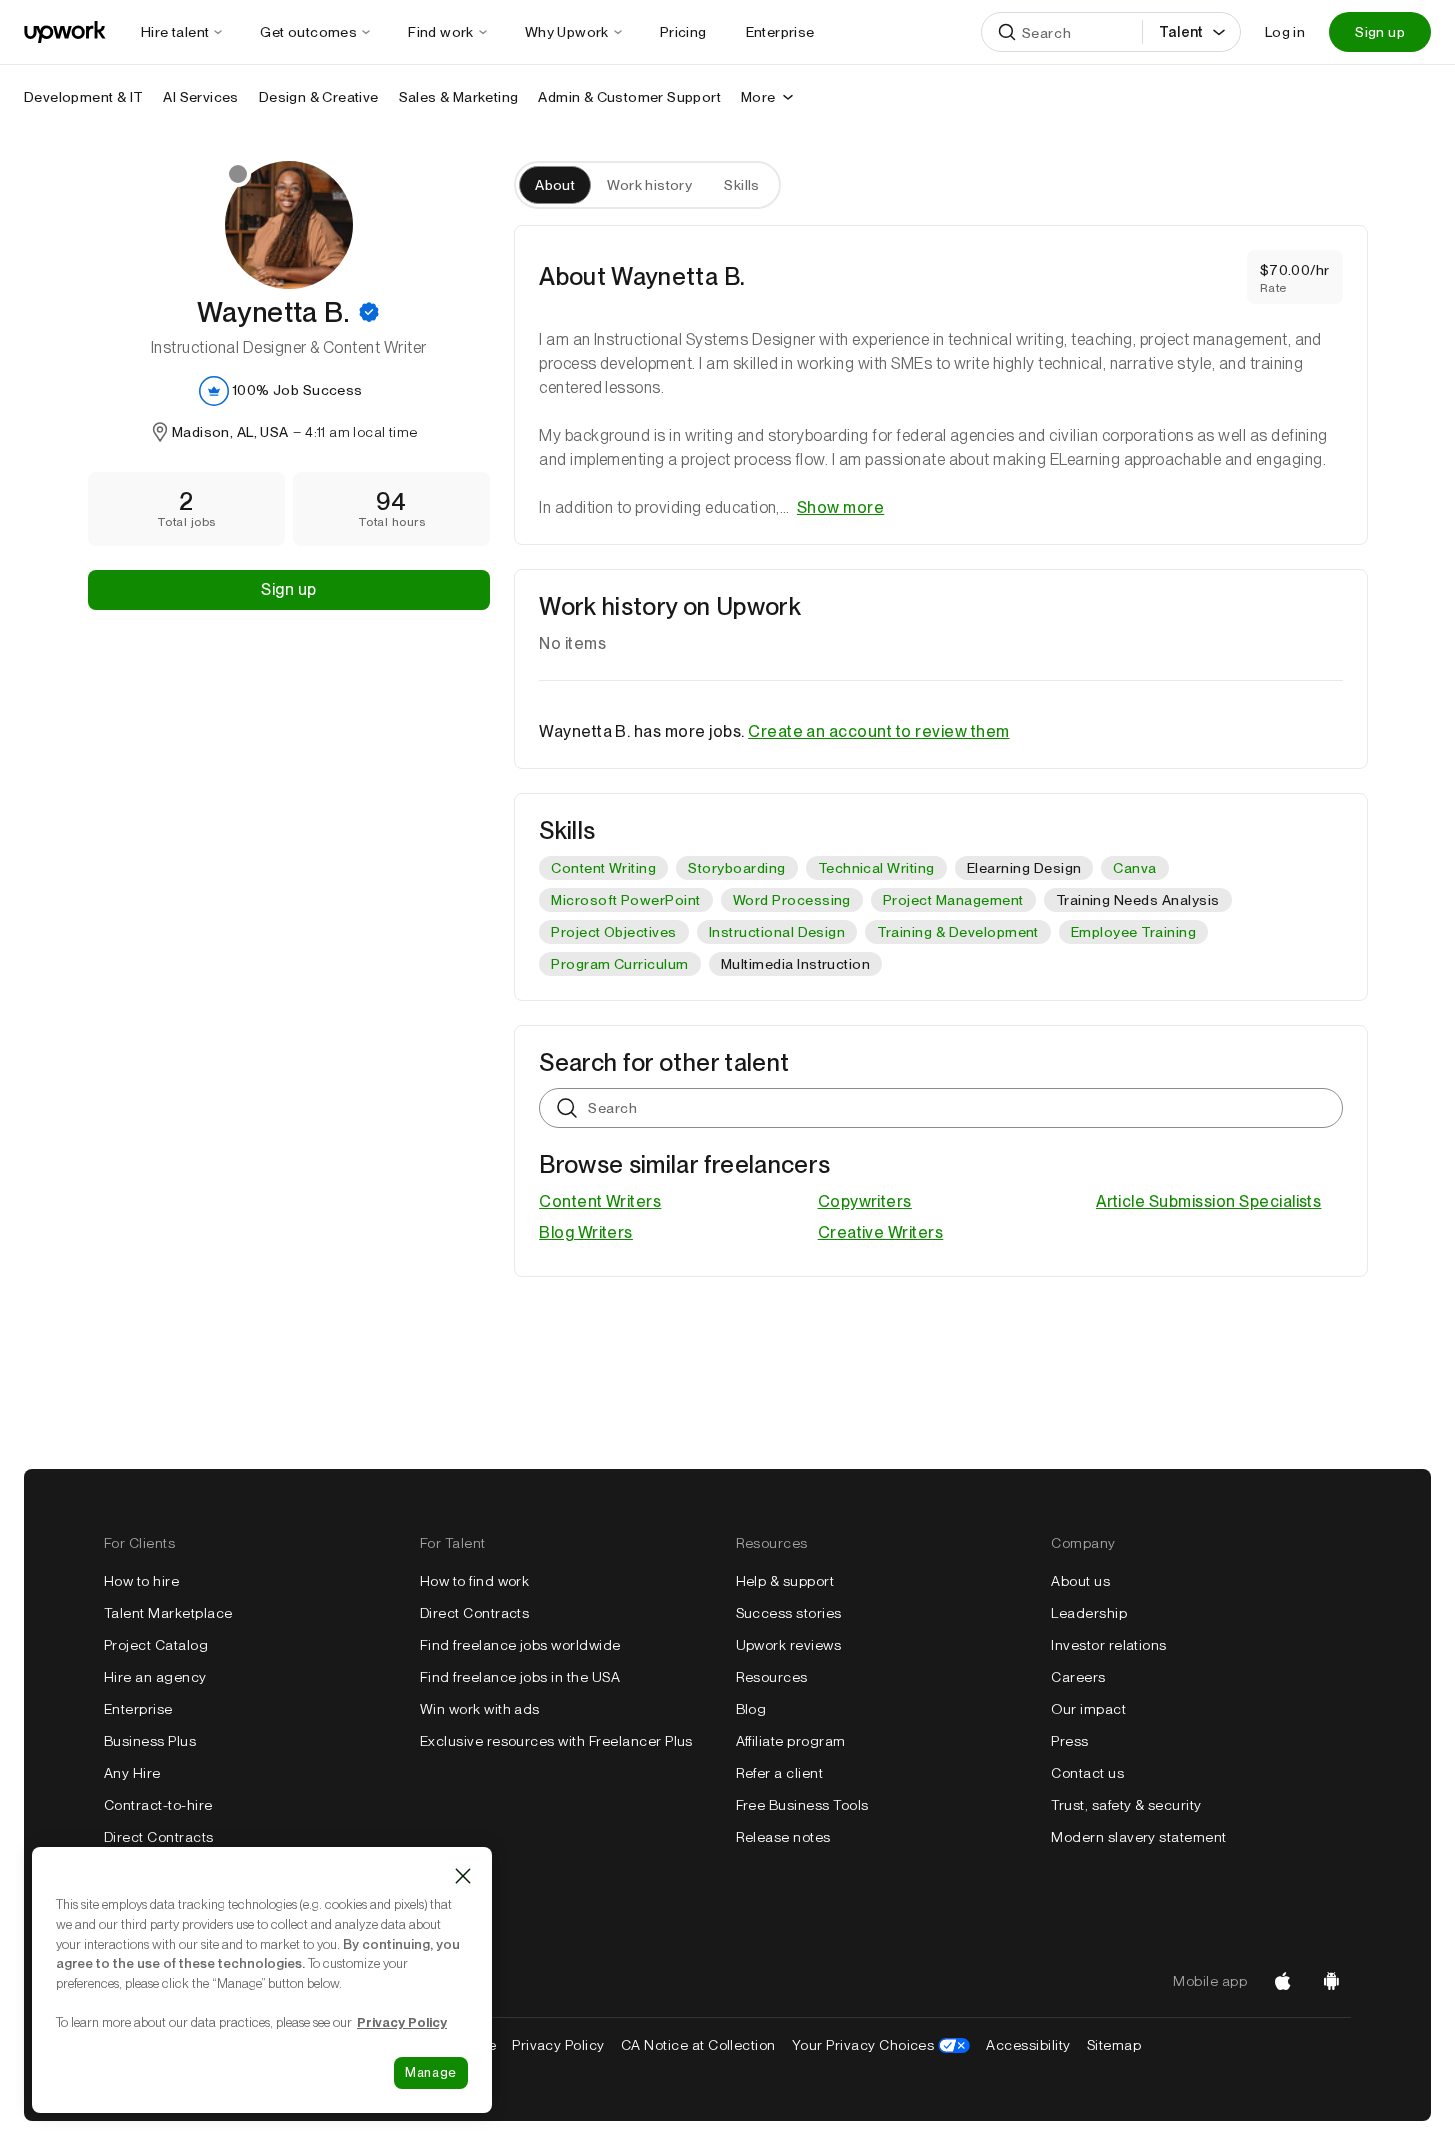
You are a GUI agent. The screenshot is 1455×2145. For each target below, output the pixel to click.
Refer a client (780, 1773)
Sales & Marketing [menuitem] (459, 97)
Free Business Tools (802, 1805)
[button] (369, 312)
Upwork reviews (789, 1645)
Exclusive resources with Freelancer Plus (556, 1741)
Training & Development (958, 932)
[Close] (463, 1876)
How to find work (475, 1581)
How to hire (141, 1581)
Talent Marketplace (168, 1613)
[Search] (1007, 32)
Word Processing (792, 900)
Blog (751, 1709)
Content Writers (600, 1201)
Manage (431, 2072)
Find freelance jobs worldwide (520, 1645)
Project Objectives (614, 932)
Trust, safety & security (1126, 1805)
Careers (1078, 1677)
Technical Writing (876, 868)
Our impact (1088, 1709)
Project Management (953, 900)
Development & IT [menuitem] (83, 97)
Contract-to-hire (158, 1805)
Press (1069, 1741)
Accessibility (1028, 2045)
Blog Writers (586, 1232)
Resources (772, 1677)
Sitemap (1114, 2045)
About (555, 185)
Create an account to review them (878, 731)
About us (1080, 1581)
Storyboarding (736, 868)
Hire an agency (155, 1677)
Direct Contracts (159, 1837)
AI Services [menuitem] (200, 97)
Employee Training (1133, 932)
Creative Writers (881, 1232)
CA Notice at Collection (698, 2045)
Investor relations (1109, 1645)
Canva (1134, 868)
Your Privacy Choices (881, 2045)
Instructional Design (777, 932)
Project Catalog (156, 1645)
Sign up (1380, 32)
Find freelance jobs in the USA (520, 1677)
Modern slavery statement (1139, 1837)
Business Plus (150, 1741)
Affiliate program (791, 1741)
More (758, 97)
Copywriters (865, 1201)
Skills (742, 185)
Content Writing (603, 868)
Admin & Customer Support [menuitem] (629, 97)
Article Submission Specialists (1208, 1201)
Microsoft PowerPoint (626, 900)
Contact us (1087, 1773)
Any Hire (132, 1773)
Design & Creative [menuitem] (319, 97)
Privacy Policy (558, 2045)
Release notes (783, 1837)
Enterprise (138, 1709)
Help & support (785, 1581)
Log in (1285, 32)
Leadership (1089, 1613)
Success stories (789, 1613)
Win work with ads (480, 1709)
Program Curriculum (620, 964)
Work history (649, 185)
